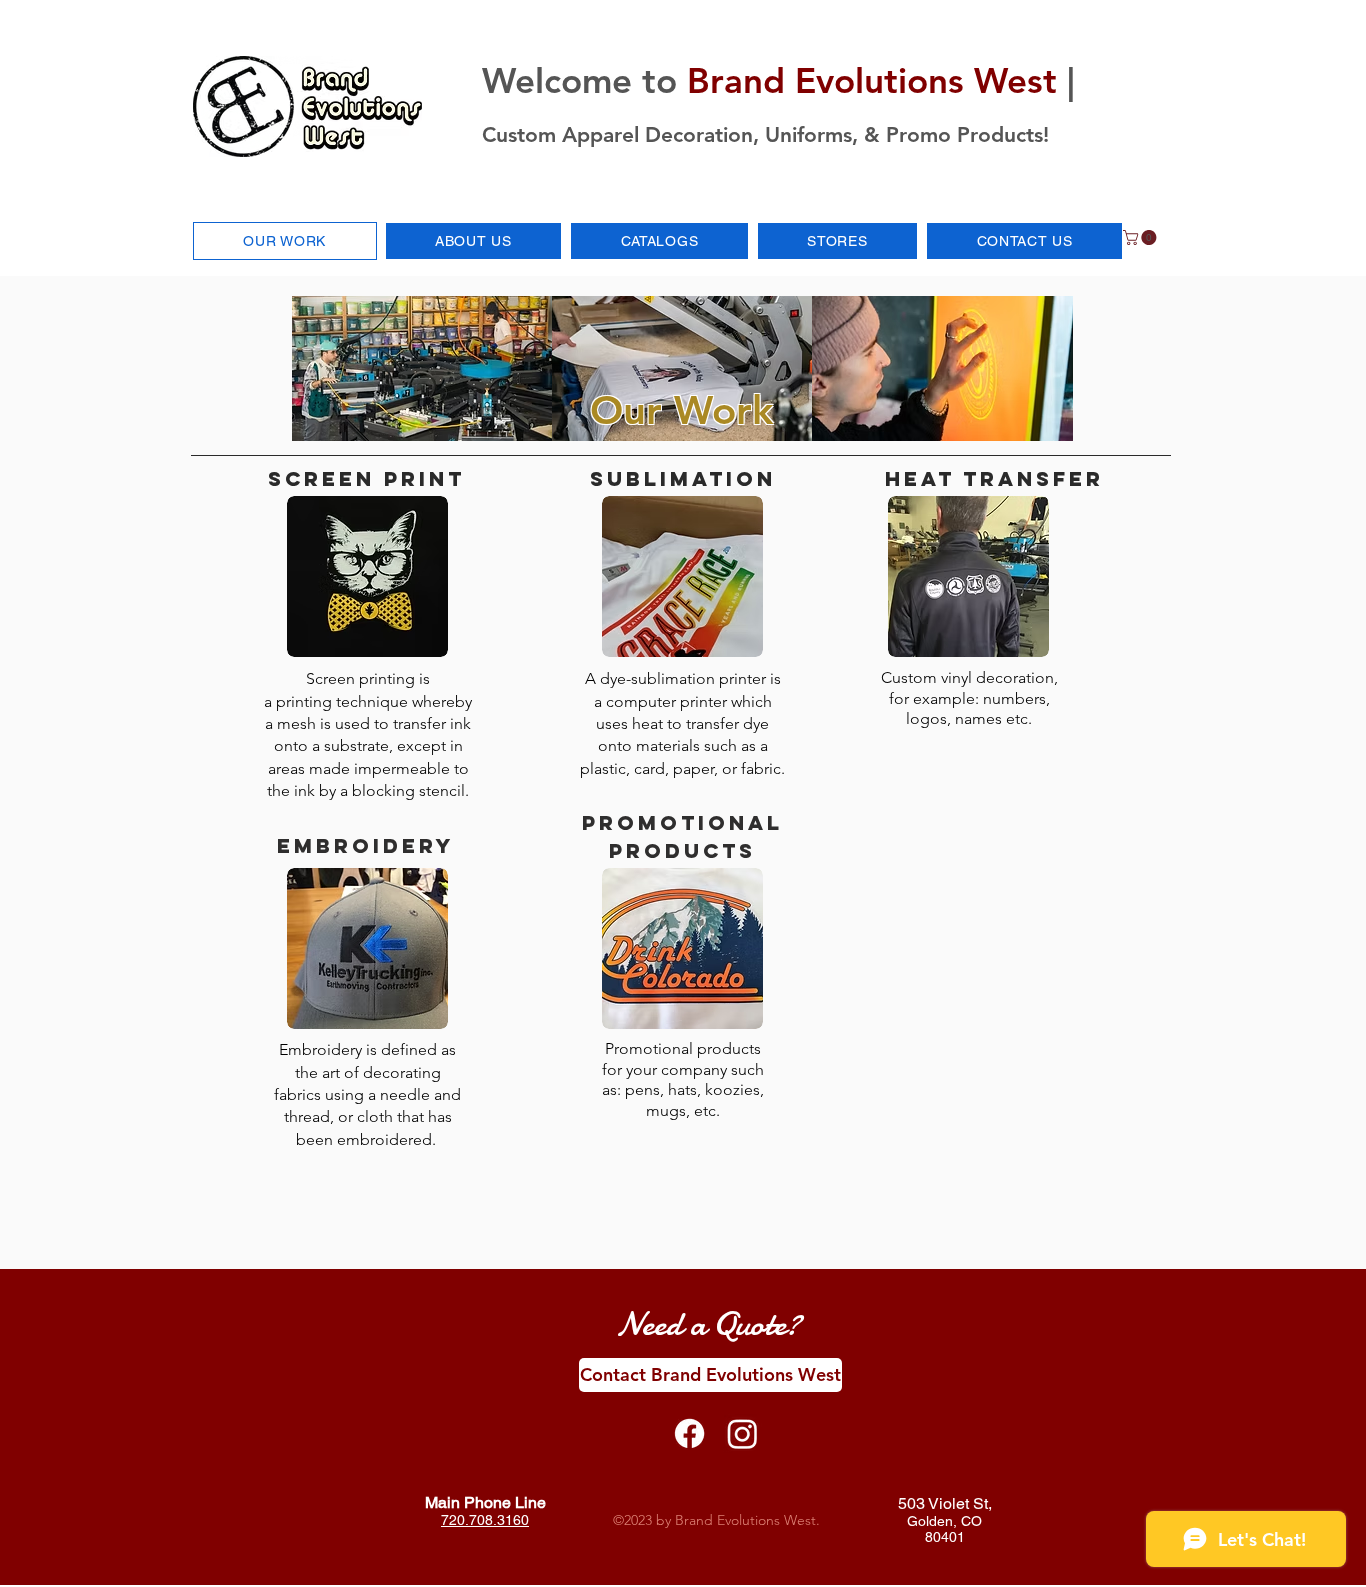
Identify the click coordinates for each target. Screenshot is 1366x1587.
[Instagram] (742, 1433)
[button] (837, 241)
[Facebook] (689, 1433)
